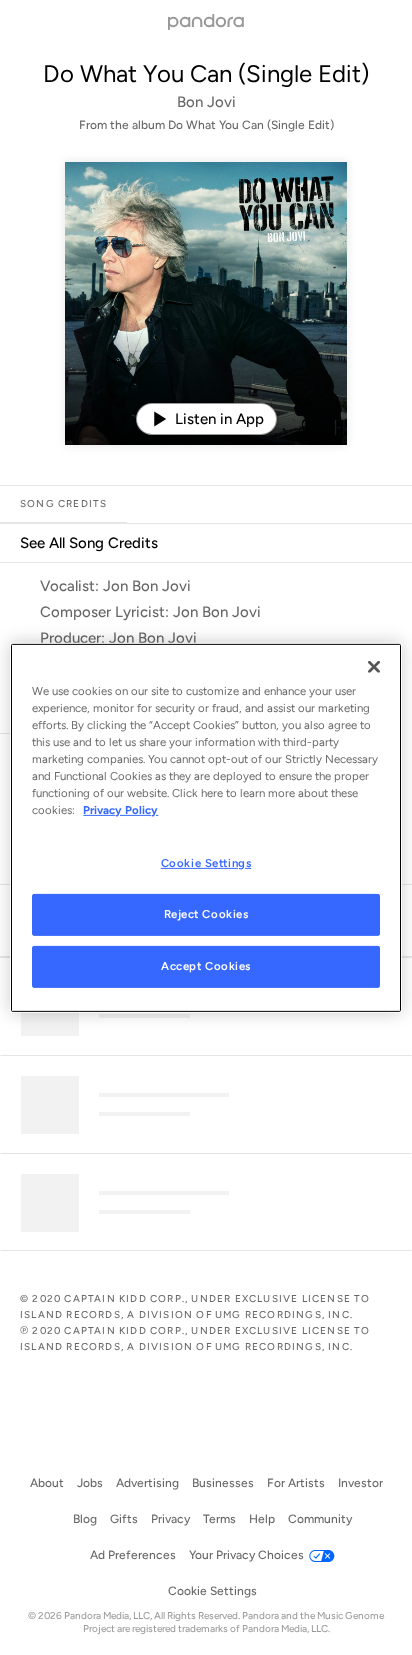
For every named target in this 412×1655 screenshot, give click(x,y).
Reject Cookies (206, 914)
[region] (205, 827)
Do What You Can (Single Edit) (206, 73)
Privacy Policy (120, 810)
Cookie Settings (206, 863)
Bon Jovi (206, 102)
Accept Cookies (206, 966)
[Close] (374, 666)
